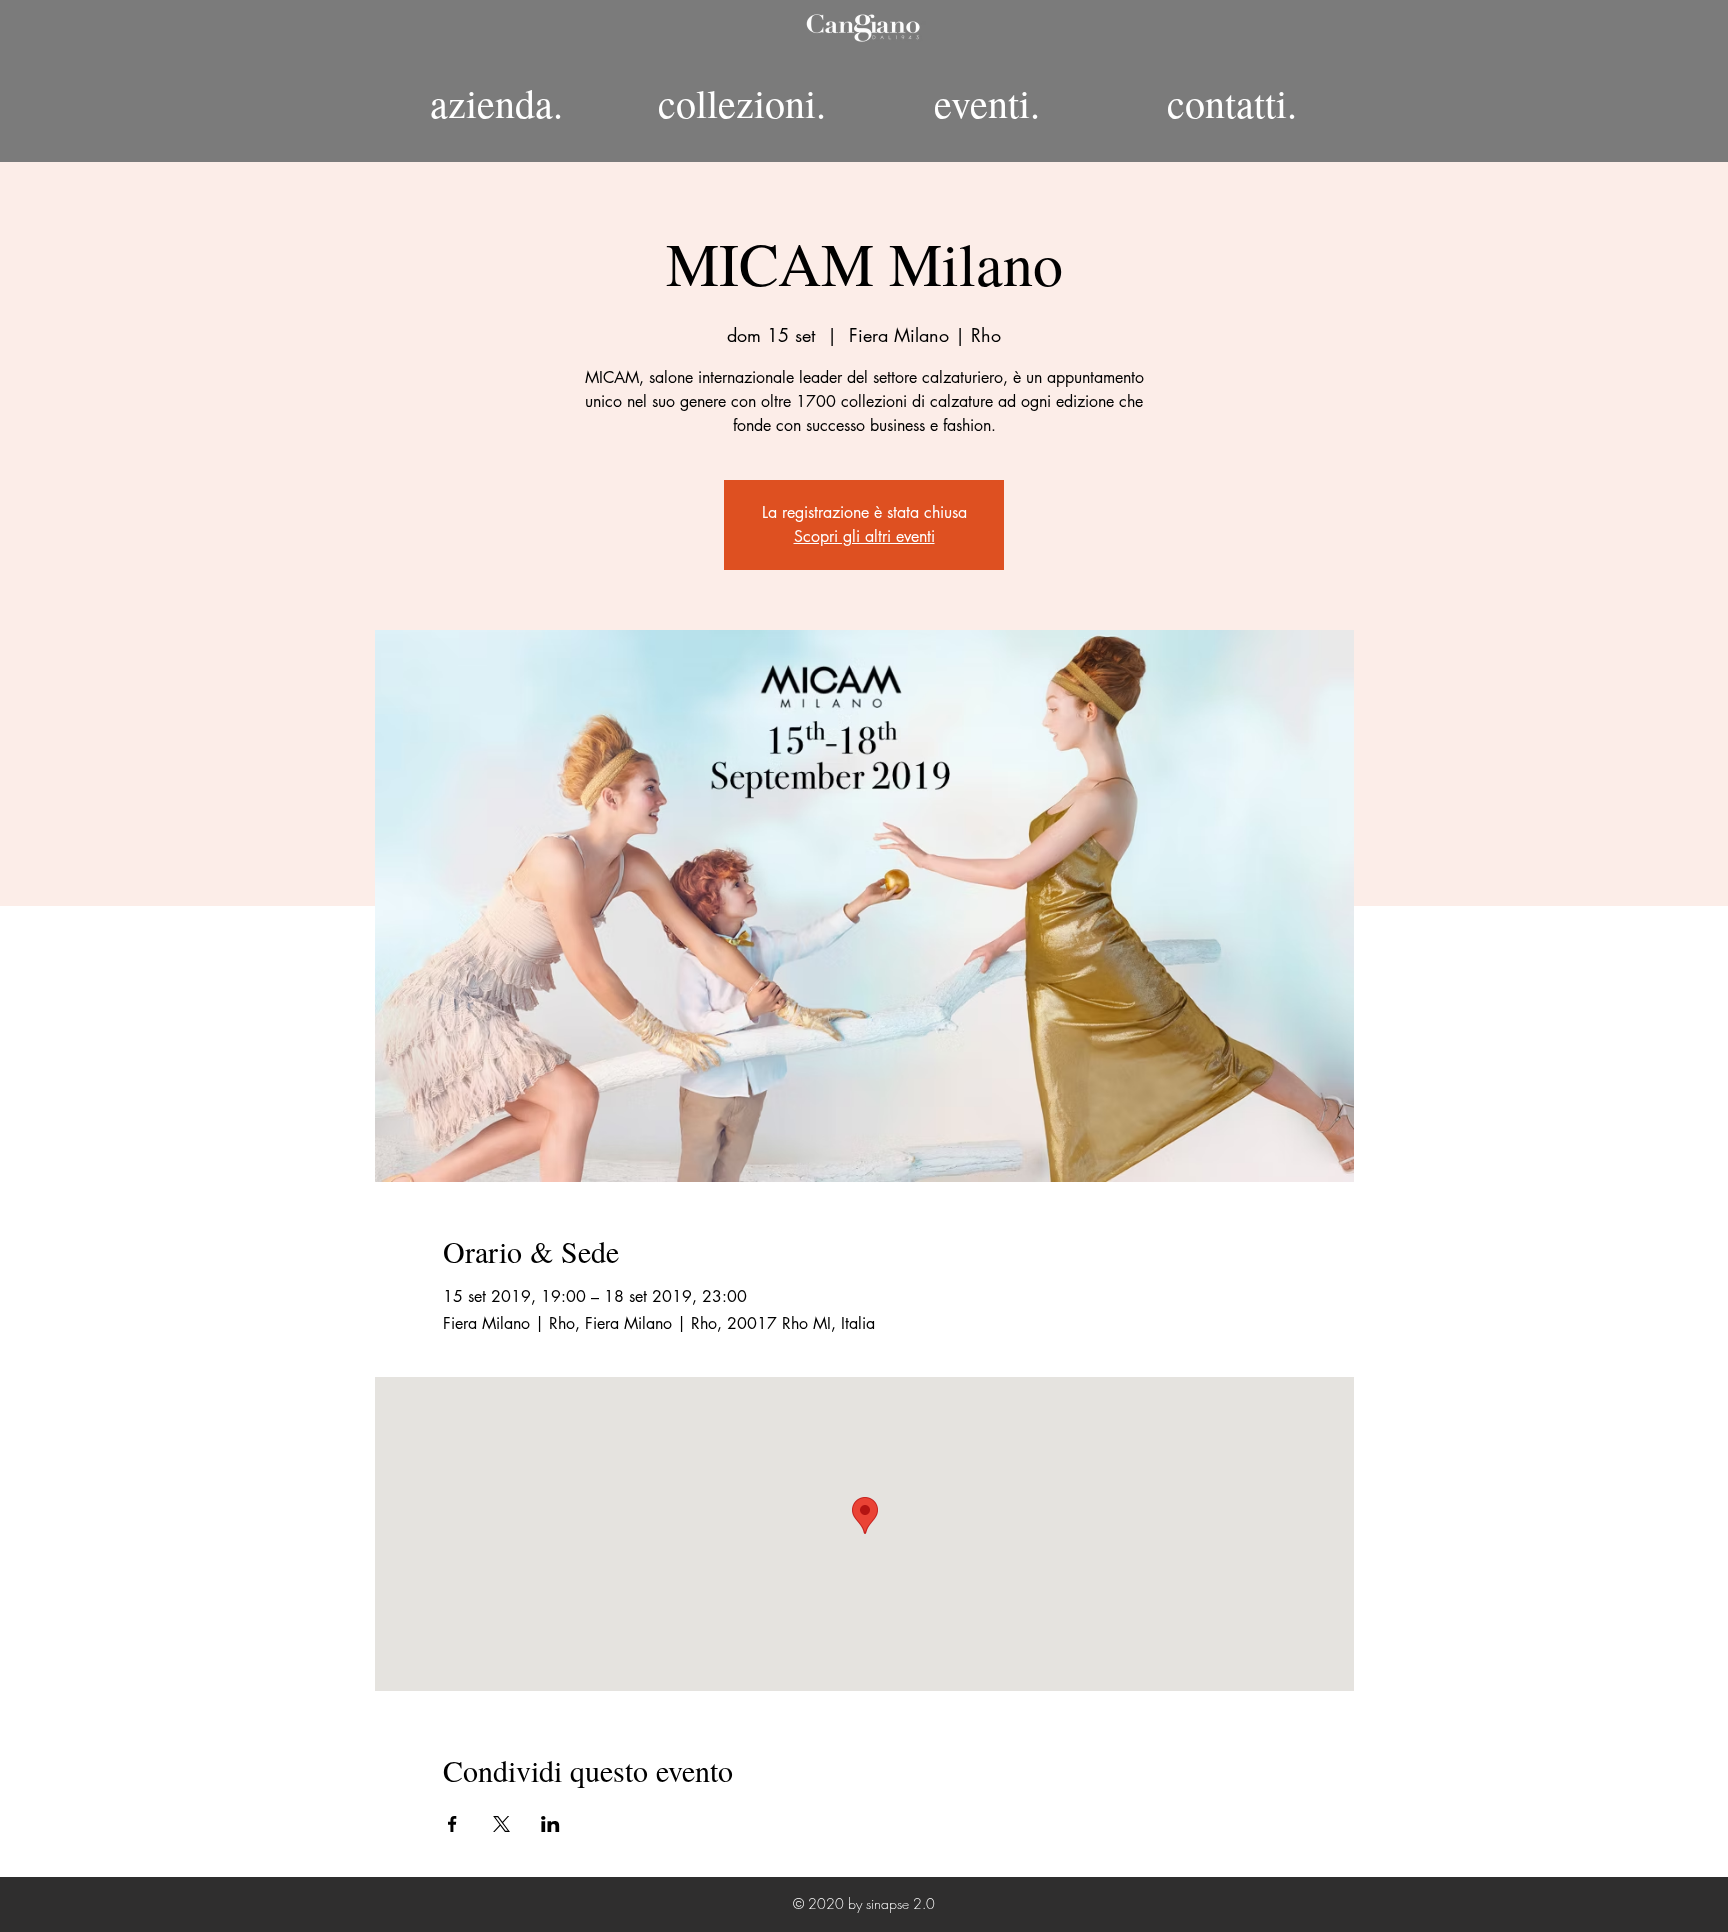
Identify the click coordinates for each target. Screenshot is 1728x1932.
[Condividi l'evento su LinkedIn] (550, 1824)
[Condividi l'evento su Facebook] (452, 1824)
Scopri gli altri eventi (864, 536)
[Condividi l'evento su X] (501, 1824)
